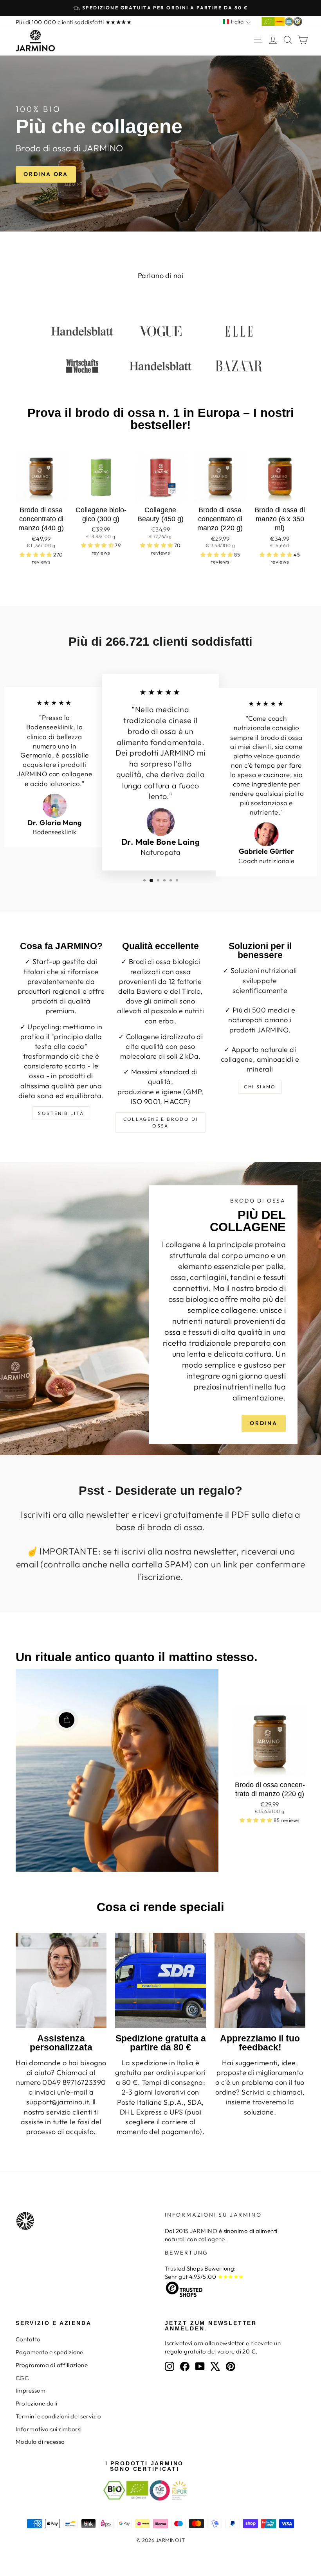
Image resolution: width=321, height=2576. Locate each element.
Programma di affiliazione (52, 2365)
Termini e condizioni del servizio (59, 2416)
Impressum (31, 2390)
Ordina (264, 1423)
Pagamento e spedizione (50, 2352)
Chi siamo (260, 1087)
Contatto (28, 2339)
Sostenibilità (61, 1113)
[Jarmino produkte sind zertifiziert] (282, 24)
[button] (37, 555)
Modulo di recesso (40, 2442)
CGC (22, 2378)
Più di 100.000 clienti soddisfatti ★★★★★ (74, 22)
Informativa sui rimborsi (49, 2429)
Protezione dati (37, 2403)
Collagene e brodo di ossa (161, 1122)
